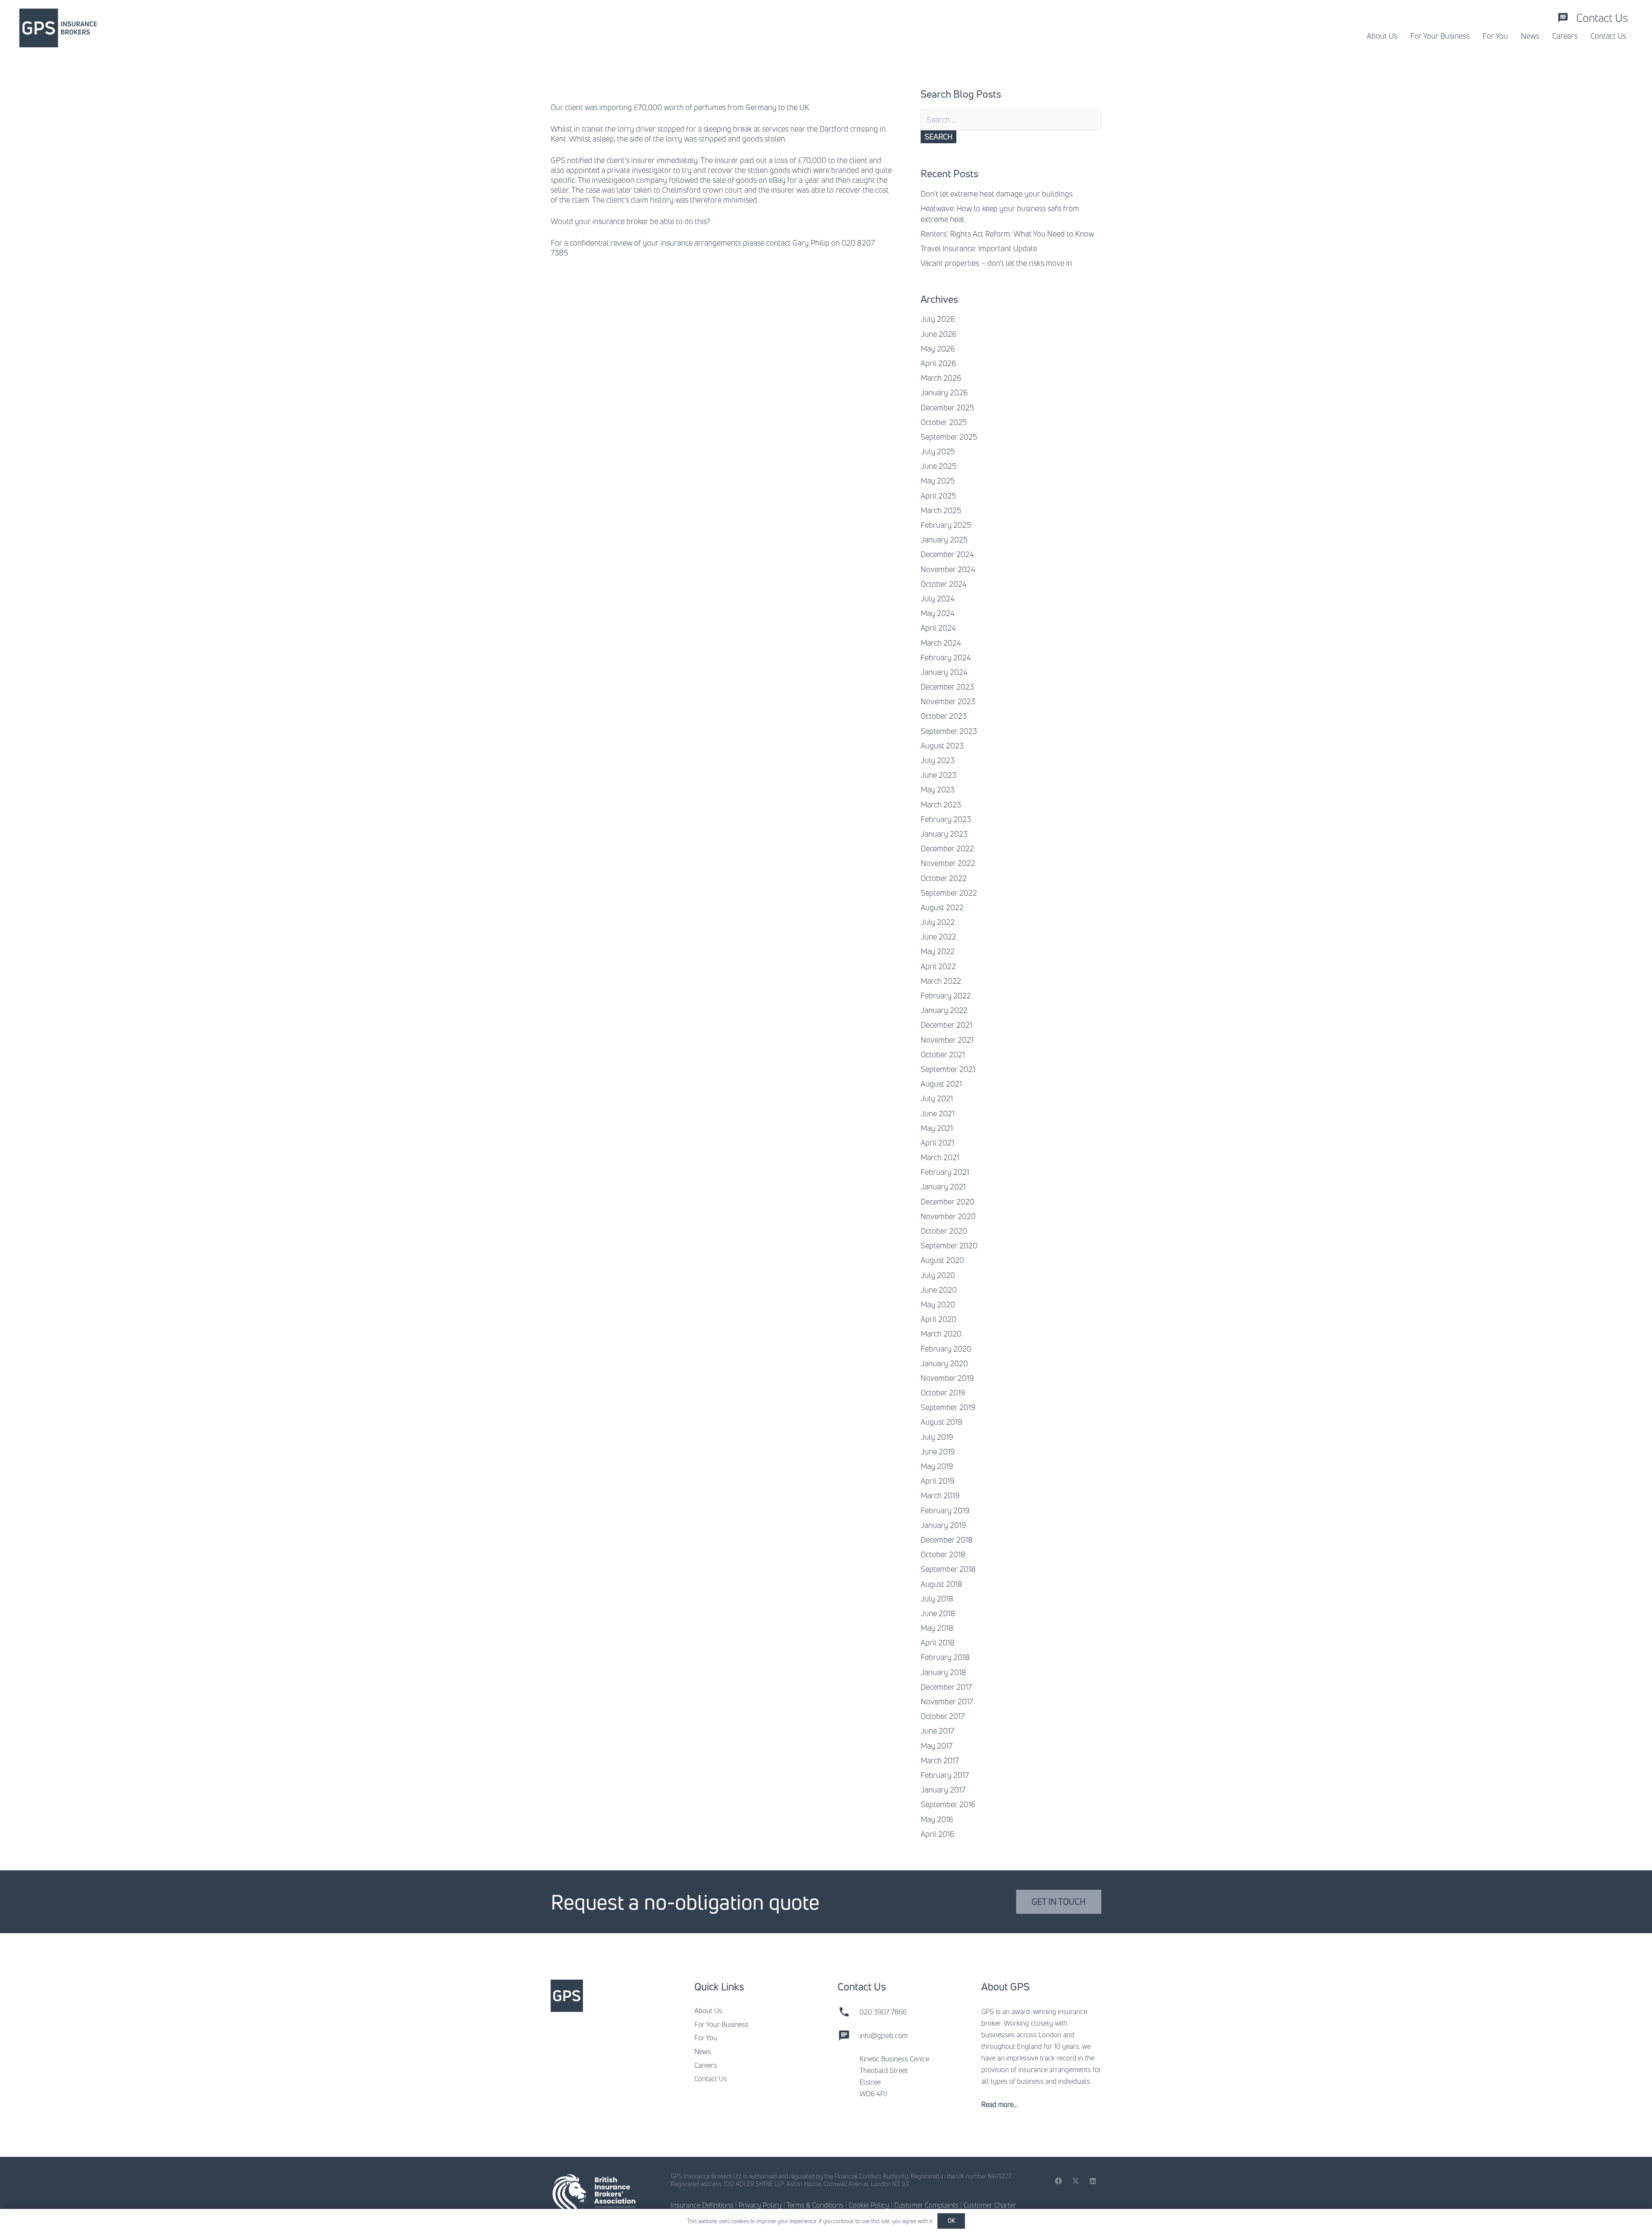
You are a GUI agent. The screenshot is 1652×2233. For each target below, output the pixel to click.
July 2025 (938, 451)
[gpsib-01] (58, 28)
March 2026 (941, 378)
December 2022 (947, 848)
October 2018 (943, 1554)
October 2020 (944, 1231)
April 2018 (938, 1642)
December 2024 (947, 554)
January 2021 (943, 1186)
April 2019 (937, 1481)
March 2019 (940, 1495)
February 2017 (945, 1775)
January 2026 (944, 392)
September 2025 (949, 437)
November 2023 (948, 701)
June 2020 (939, 1290)
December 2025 (947, 407)
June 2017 (937, 1731)
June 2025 (938, 466)
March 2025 (941, 510)
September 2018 (948, 1569)
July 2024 (938, 598)
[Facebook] (1058, 2181)
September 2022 (949, 893)
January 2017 (943, 1789)
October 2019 (943, 1392)
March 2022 (941, 981)
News (703, 2051)
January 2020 (944, 1363)
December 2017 (946, 1687)
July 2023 (938, 760)
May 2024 (938, 613)
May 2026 (938, 348)
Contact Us (711, 2079)
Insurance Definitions (702, 2205)
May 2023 (938, 789)
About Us (708, 2011)
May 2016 (937, 1819)
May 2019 (937, 1466)
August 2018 (942, 1584)
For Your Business (721, 2024)
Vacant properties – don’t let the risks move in (996, 263)
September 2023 (949, 731)
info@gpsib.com (884, 2036)
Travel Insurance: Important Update (979, 248)
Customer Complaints (926, 2205)
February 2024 (946, 657)
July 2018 (937, 1599)
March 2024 (941, 643)
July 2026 (938, 319)
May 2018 (937, 1628)
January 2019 (943, 1525)
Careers (706, 2065)
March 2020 (941, 1334)
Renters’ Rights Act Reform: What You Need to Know (1007, 234)
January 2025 (944, 539)
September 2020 (949, 1245)
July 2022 (938, 922)
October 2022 (944, 878)
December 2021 (946, 1025)
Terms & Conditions (815, 2205)
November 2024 (948, 569)
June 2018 (938, 1613)
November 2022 (948, 863)
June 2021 (938, 1113)
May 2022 (938, 951)
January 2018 (943, 1672)
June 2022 (938, 936)
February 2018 (945, 1657)
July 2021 (937, 1098)
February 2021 (945, 1172)
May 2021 (937, 1128)
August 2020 (942, 1260)
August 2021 (941, 1084)
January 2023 (944, 834)
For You (706, 2038)
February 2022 (946, 995)
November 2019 (947, 1378)
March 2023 (941, 804)
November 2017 (947, 1701)
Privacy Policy (760, 2205)
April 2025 (938, 496)
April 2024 (938, 628)
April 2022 (938, 966)
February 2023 (946, 819)
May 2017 (937, 1746)
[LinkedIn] (1093, 2181)
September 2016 (948, 1804)
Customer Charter (990, 2205)
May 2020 (938, 1304)
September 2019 (948, 1407)
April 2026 (938, 363)
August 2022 (942, 907)
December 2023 (947, 687)
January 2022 (944, 1010)
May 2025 (938, 480)
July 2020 (938, 1275)
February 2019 (945, 1510)
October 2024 (944, 584)
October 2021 (943, 1054)
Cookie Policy (869, 2205)
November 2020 (948, 1216)
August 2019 (941, 1422)
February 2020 (946, 1349)
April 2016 (937, 1834)
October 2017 (943, 1716)
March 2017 (940, 1760)
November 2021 (947, 1040)
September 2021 (948, 1069)
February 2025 (946, 525)
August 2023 (942, 745)
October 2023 (944, 716)
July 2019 (937, 1437)
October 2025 (944, 422)
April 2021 (937, 1143)
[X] (1076, 2181)
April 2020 (938, 1319)
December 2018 (947, 1540)
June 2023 (938, 775)
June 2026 (938, 334)
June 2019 (938, 1451)
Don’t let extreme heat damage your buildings (997, 194)
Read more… (999, 2104)
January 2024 (944, 672)
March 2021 (940, 1157)
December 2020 (948, 1201)
